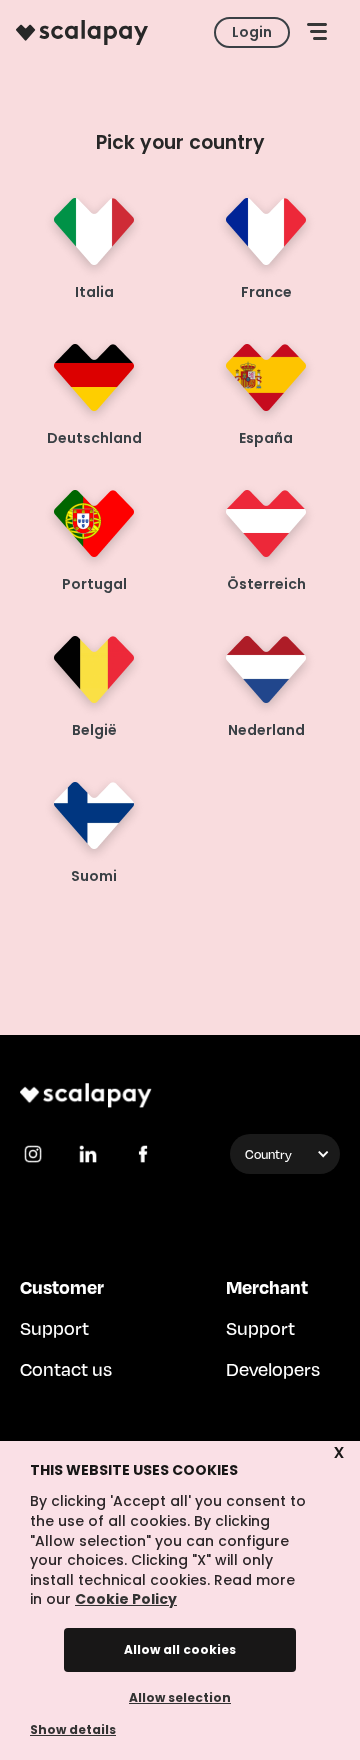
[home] (82, 32)
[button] (317, 32)
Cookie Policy (126, 1599)
